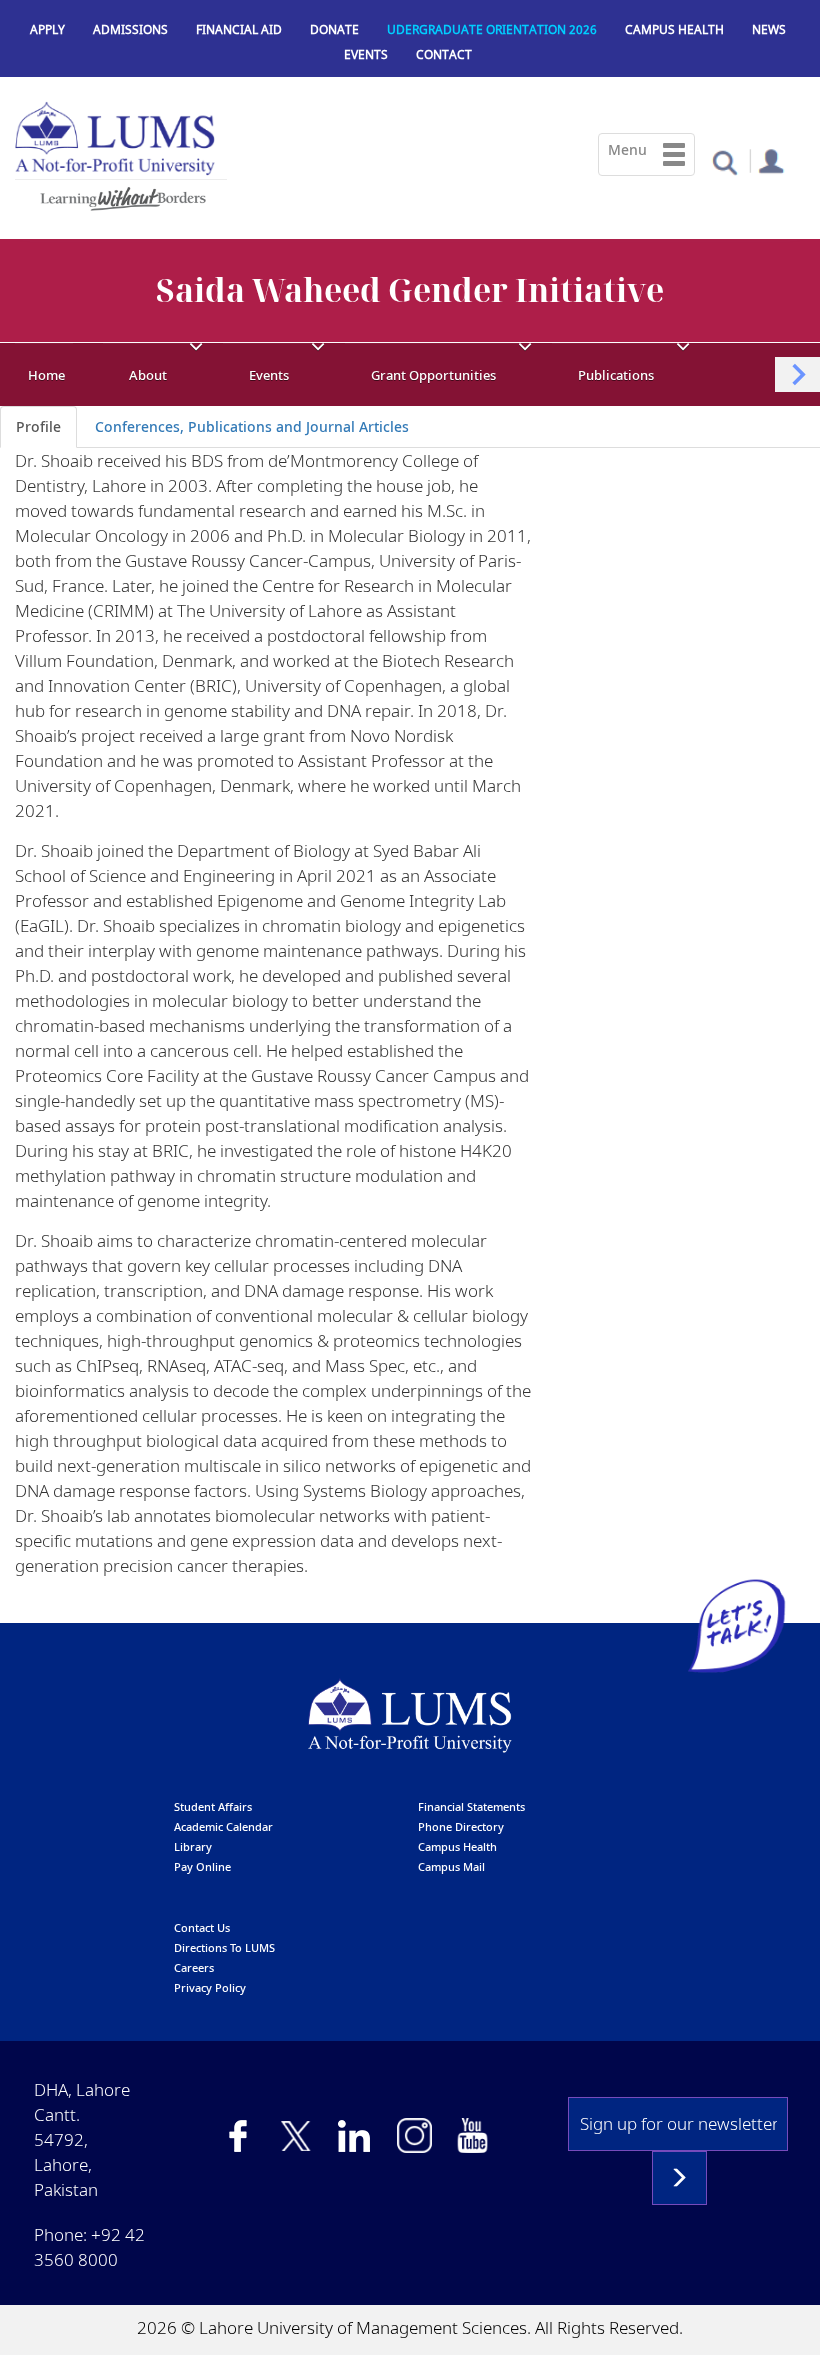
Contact (444, 54)
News (769, 29)
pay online (202, 1866)
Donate (334, 29)
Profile (38, 426)
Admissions (130, 29)
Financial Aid (239, 29)
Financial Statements (471, 1806)
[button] (724, 161)
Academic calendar (223, 1826)
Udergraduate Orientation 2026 (492, 29)
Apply (47, 29)
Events (366, 54)
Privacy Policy (210, 1987)
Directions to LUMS (224, 1947)
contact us (202, 1927)
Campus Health (674, 29)
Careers (194, 1967)
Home (46, 375)
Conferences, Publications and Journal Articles (252, 426)
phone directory (461, 1826)
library (193, 1846)
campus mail (451, 1866)
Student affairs (213, 1806)
